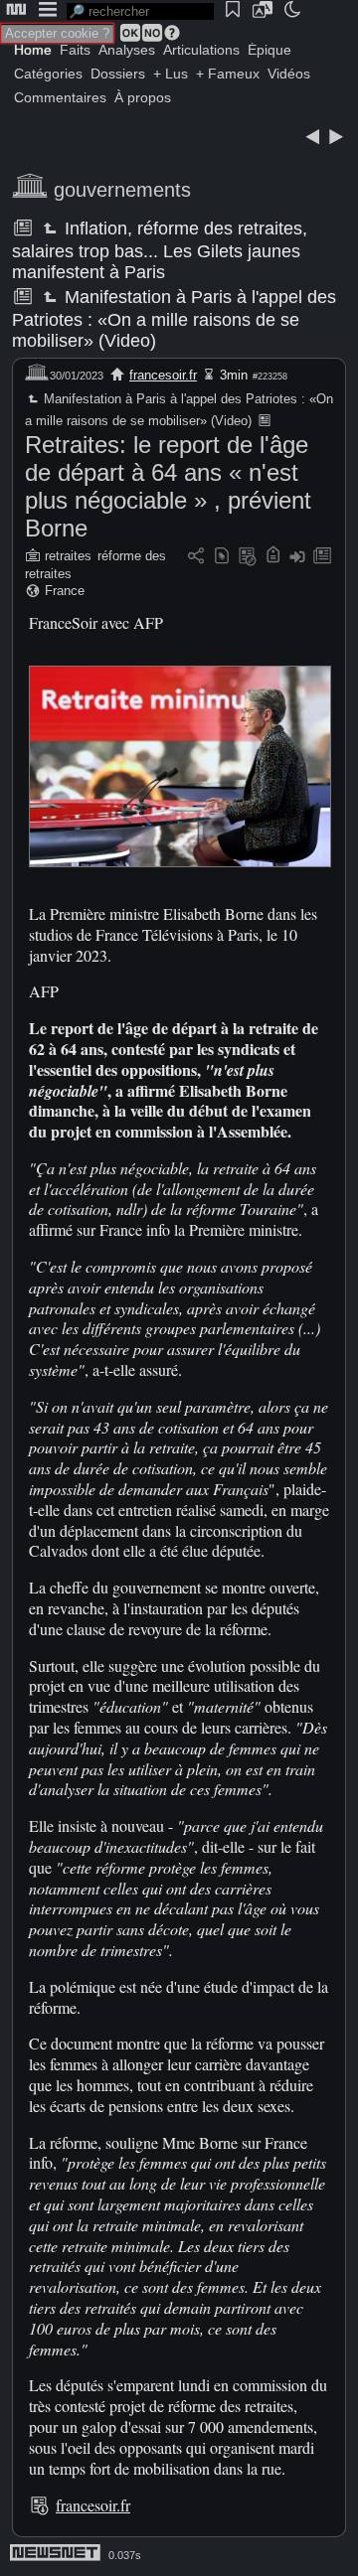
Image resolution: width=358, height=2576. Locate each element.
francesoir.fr (163, 375)
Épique (269, 50)
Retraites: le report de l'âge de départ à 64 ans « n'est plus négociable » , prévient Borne (168, 486)
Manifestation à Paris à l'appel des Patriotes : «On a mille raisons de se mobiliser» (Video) (174, 319)
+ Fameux (228, 74)
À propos (143, 97)
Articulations (201, 50)
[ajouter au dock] (297, 557)
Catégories (48, 74)
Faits (75, 50)
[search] (140, 11)
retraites (68, 556)
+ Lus (171, 74)
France (65, 591)
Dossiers (118, 74)
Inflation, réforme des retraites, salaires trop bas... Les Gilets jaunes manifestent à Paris (160, 250)
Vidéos (289, 74)
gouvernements (122, 190)
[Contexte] (248, 557)
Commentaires (60, 97)
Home (33, 50)
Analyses (127, 50)
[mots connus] (273, 557)
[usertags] (222, 557)
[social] (196, 557)
